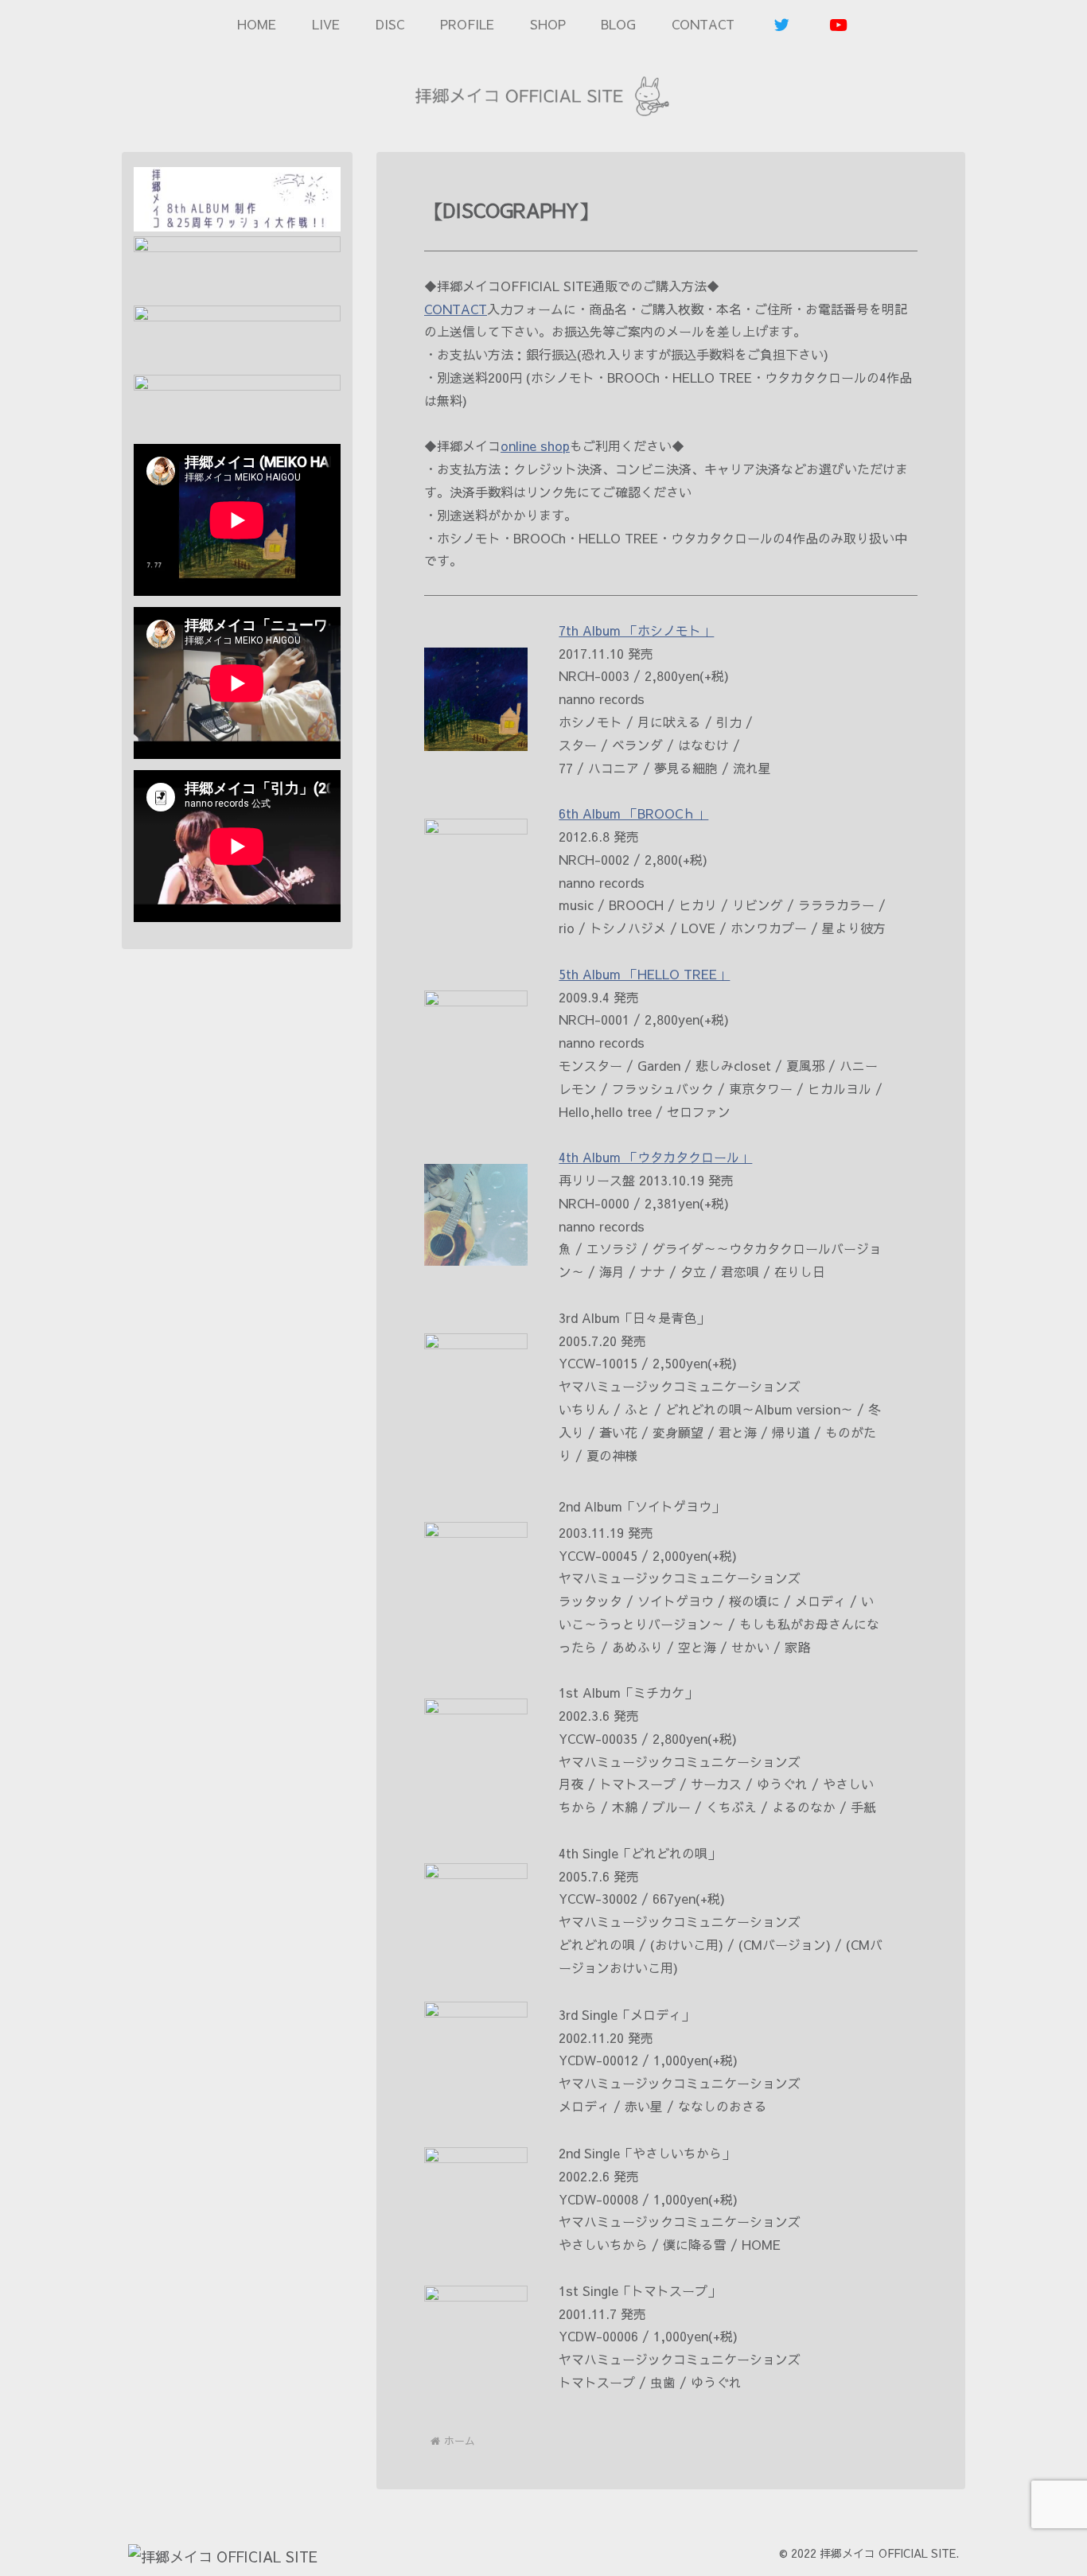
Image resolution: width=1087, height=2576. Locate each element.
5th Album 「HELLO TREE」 (644, 974)
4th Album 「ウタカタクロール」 (655, 1157)
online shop (535, 446)
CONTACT (456, 309)
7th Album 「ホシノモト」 (636, 630)
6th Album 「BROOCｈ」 (633, 813)
